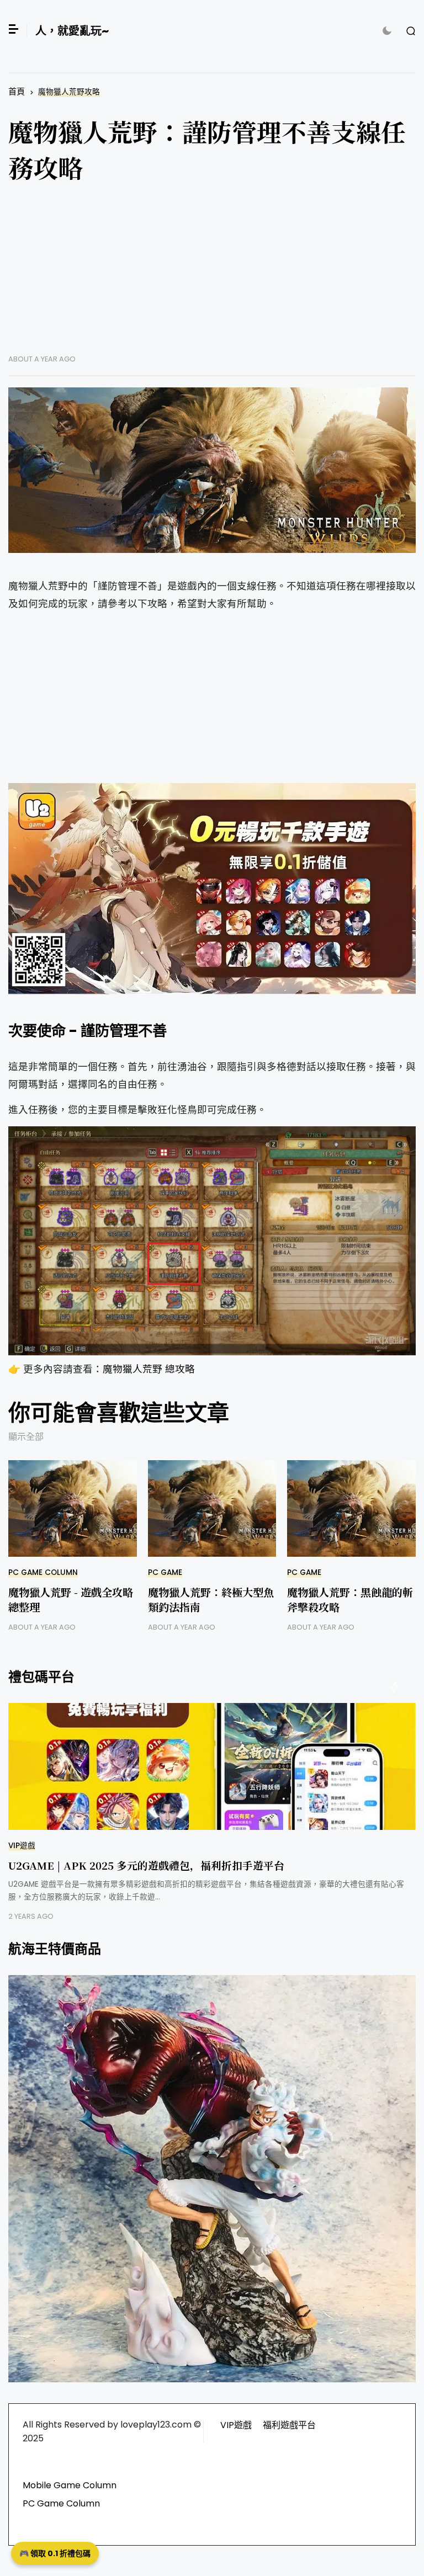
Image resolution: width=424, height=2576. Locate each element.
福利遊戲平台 (289, 2425)
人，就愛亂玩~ (72, 31)
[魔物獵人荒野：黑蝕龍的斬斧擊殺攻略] (351, 1508)
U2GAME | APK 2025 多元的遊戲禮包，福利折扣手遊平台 (146, 1865)
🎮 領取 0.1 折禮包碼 (55, 2553)
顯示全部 (26, 1437)
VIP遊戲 (22, 1846)
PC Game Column (43, 1572)
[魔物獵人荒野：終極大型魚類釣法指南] (212, 1508)
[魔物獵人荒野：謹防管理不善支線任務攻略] (212, 470)
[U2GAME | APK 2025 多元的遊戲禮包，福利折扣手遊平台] (212, 1766)
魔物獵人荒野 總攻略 (149, 1369)
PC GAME (165, 1572)
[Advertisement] (212, 277)
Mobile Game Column (70, 2485)
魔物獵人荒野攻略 (69, 92)
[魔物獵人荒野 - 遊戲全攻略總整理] (73, 1508)
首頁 (17, 91)
